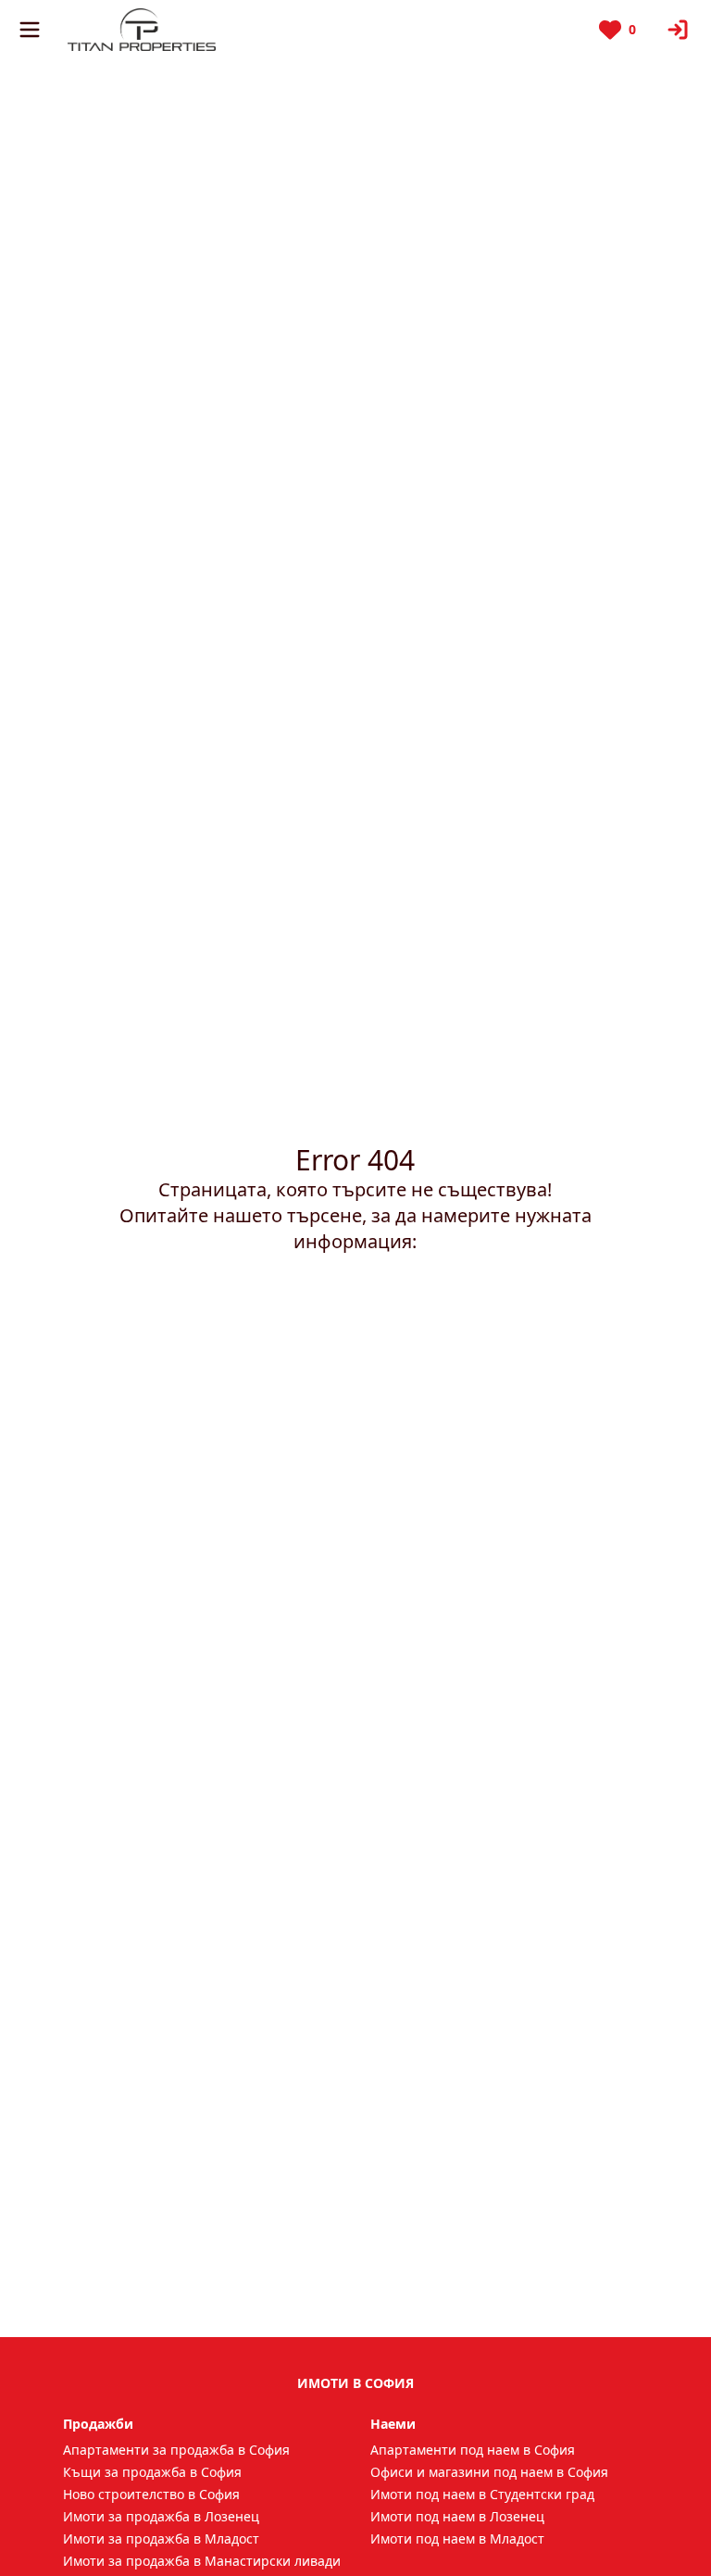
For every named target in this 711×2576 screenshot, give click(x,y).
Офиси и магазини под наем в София (489, 2472)
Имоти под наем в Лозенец (457, 2516)
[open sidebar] (30, 30)
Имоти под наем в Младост (457, 2538)
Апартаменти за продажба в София (176, 2450)
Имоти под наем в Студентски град (482, 2494)
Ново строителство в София (151, 2494)
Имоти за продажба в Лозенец (161, 2516)
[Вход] (678, 30)
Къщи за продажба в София (152, 2472)
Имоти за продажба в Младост (161, 2538)
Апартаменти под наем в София (473, 2450)
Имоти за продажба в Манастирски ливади (202, 2561)
